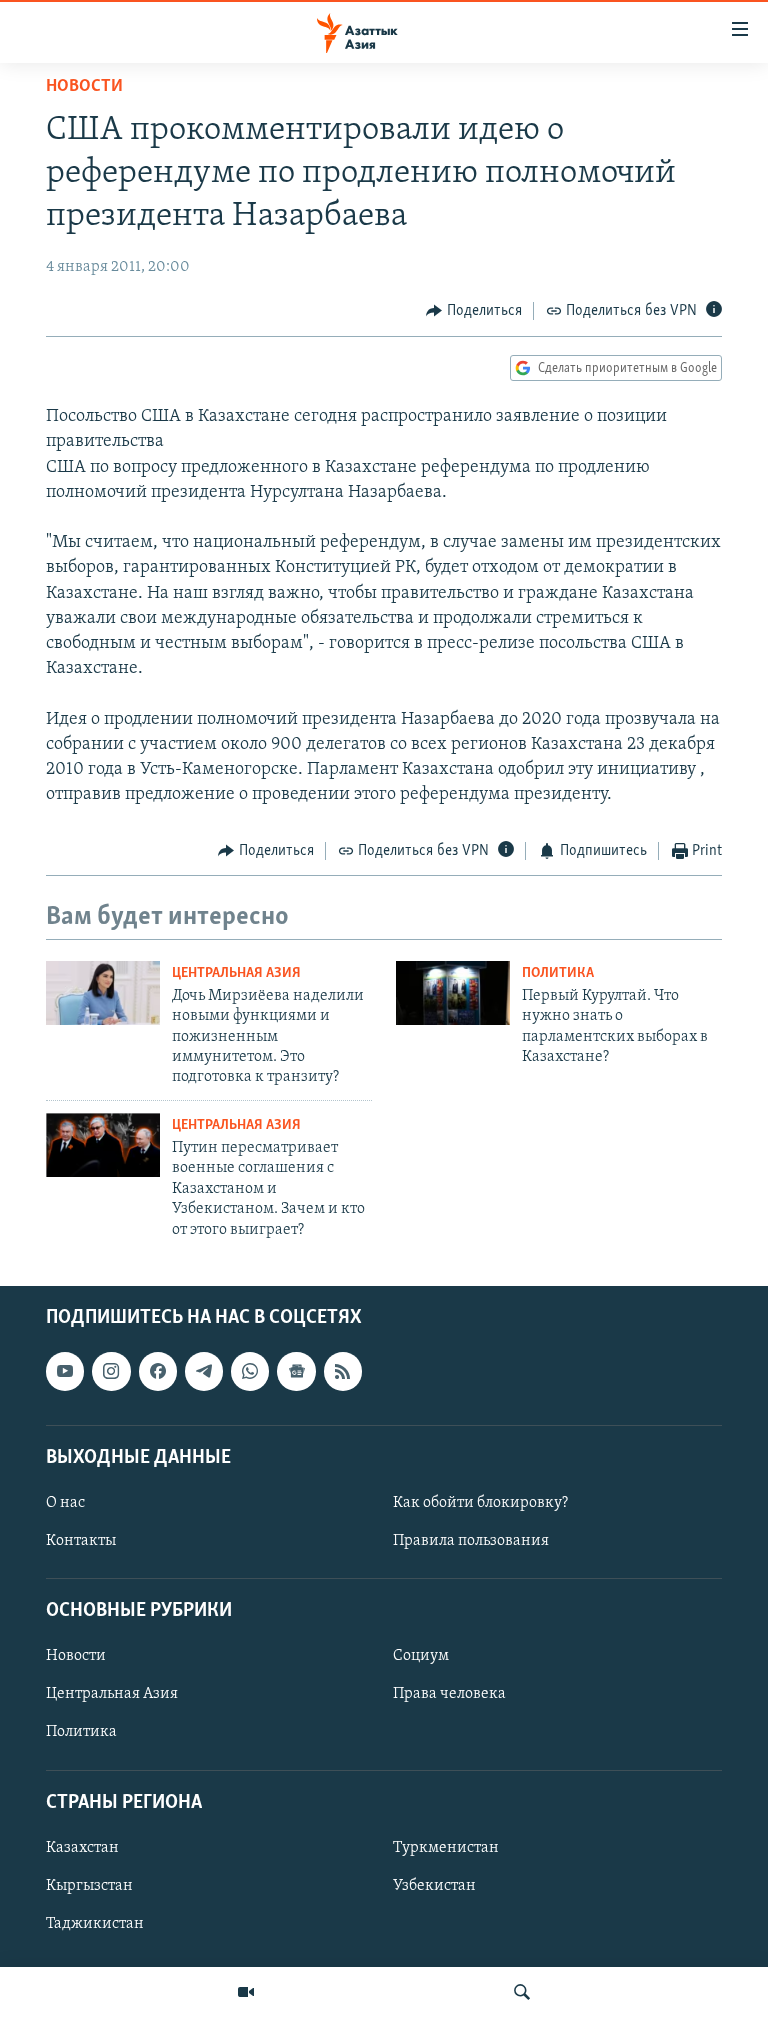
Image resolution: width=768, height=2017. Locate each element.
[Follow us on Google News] (296, 1371)
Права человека (449, 1694)
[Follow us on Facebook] (158, 1371)
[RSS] (343, 1371)
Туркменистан (446, 1848)
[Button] (474, 311)
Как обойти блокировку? (480, 1503)
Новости (84, 87)
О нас (65, 1503)
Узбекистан (434, 1886)
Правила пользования (471, 1541)
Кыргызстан (89, 1886)
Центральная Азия (236, 973)
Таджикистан (95, 1924)
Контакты (81, 1541)
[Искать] (522, 1992)
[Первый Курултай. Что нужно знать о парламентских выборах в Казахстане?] (453, 993)
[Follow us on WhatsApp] (250, 1371)
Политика (558, 973)
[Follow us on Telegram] (204, 1371)
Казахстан (82, 1848)
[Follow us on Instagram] (111, 1371)
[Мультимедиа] (246, 1992)
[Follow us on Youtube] (65, 1371)
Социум (421, 1656)
